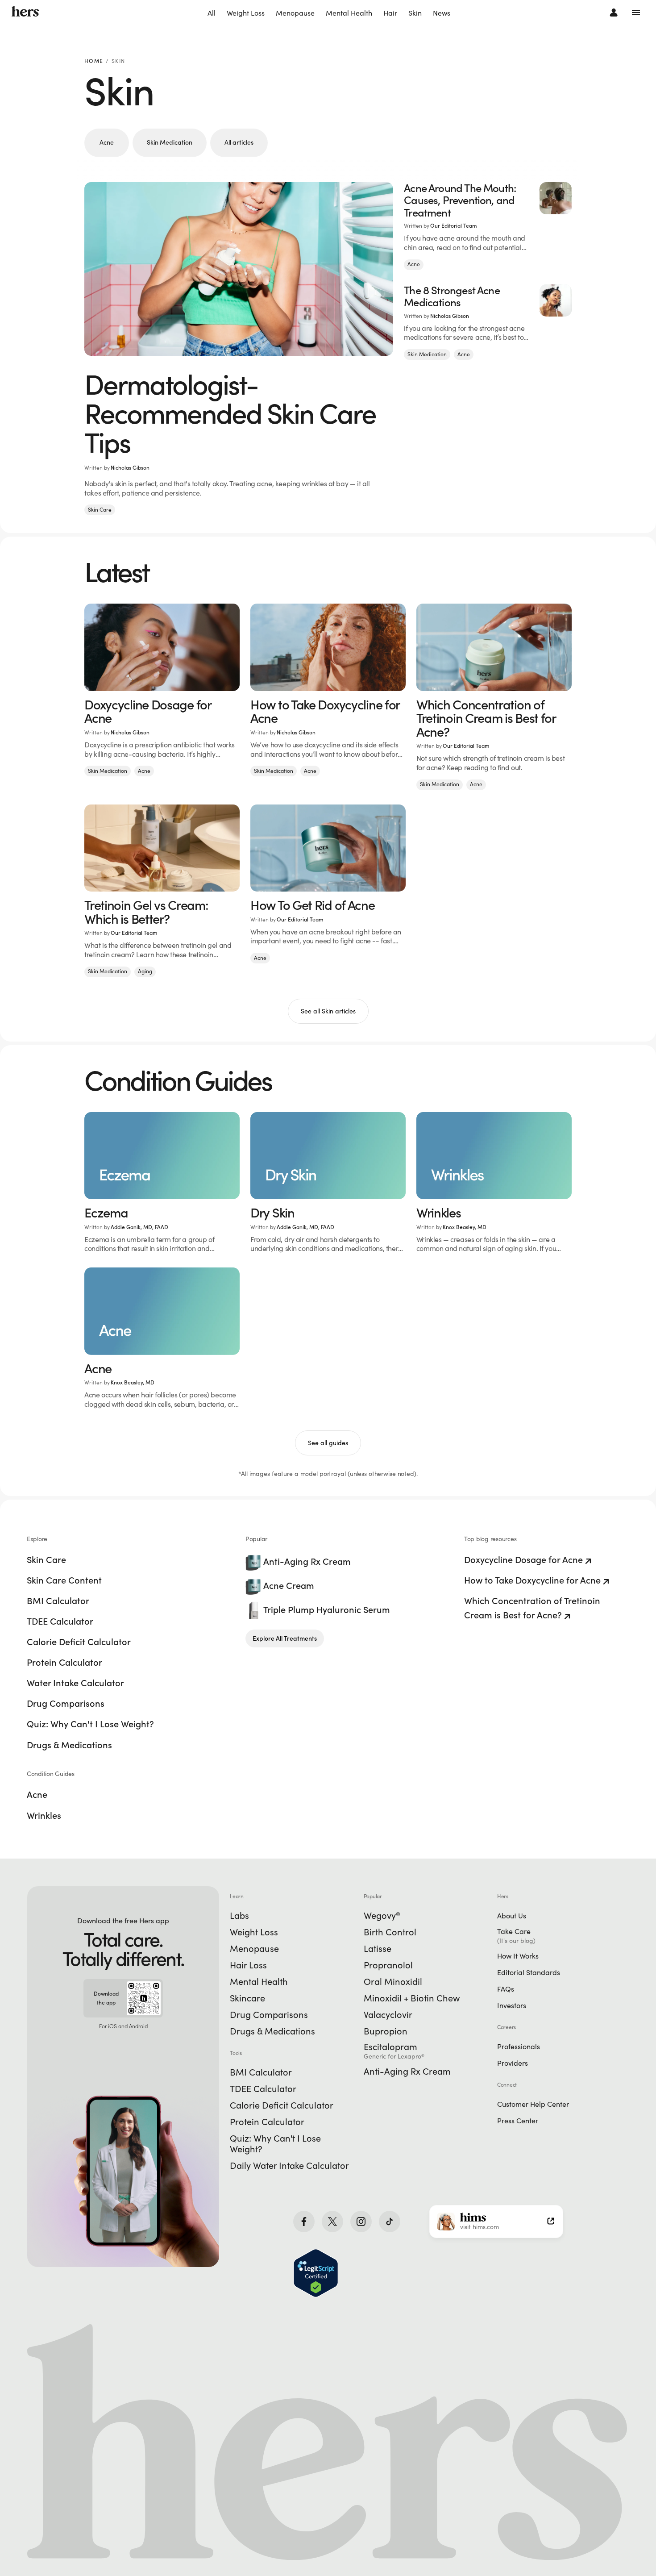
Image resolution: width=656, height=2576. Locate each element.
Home (94, 61)
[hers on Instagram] (361, 2222)
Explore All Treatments (285, 1638)
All (212, 13)
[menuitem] (212, 13)
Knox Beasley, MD (465, 1227)
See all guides (328, 1443)
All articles (239, 142)
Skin (415, 13)
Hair (390, 13)
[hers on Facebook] (304, 2222)
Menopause (295, 13)
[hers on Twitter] (332, 2222)
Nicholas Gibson (130, 468)
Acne (107, 142)
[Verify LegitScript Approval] (316, 2273)
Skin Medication (170, 142)
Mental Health (349, 13)
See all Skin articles (328, 1011)
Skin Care (100, 510)
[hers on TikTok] (390, 2222)
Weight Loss (246, 13)
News (442, 13)
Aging (145, 971)
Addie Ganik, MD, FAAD (139, 1227)
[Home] (25, 12)
